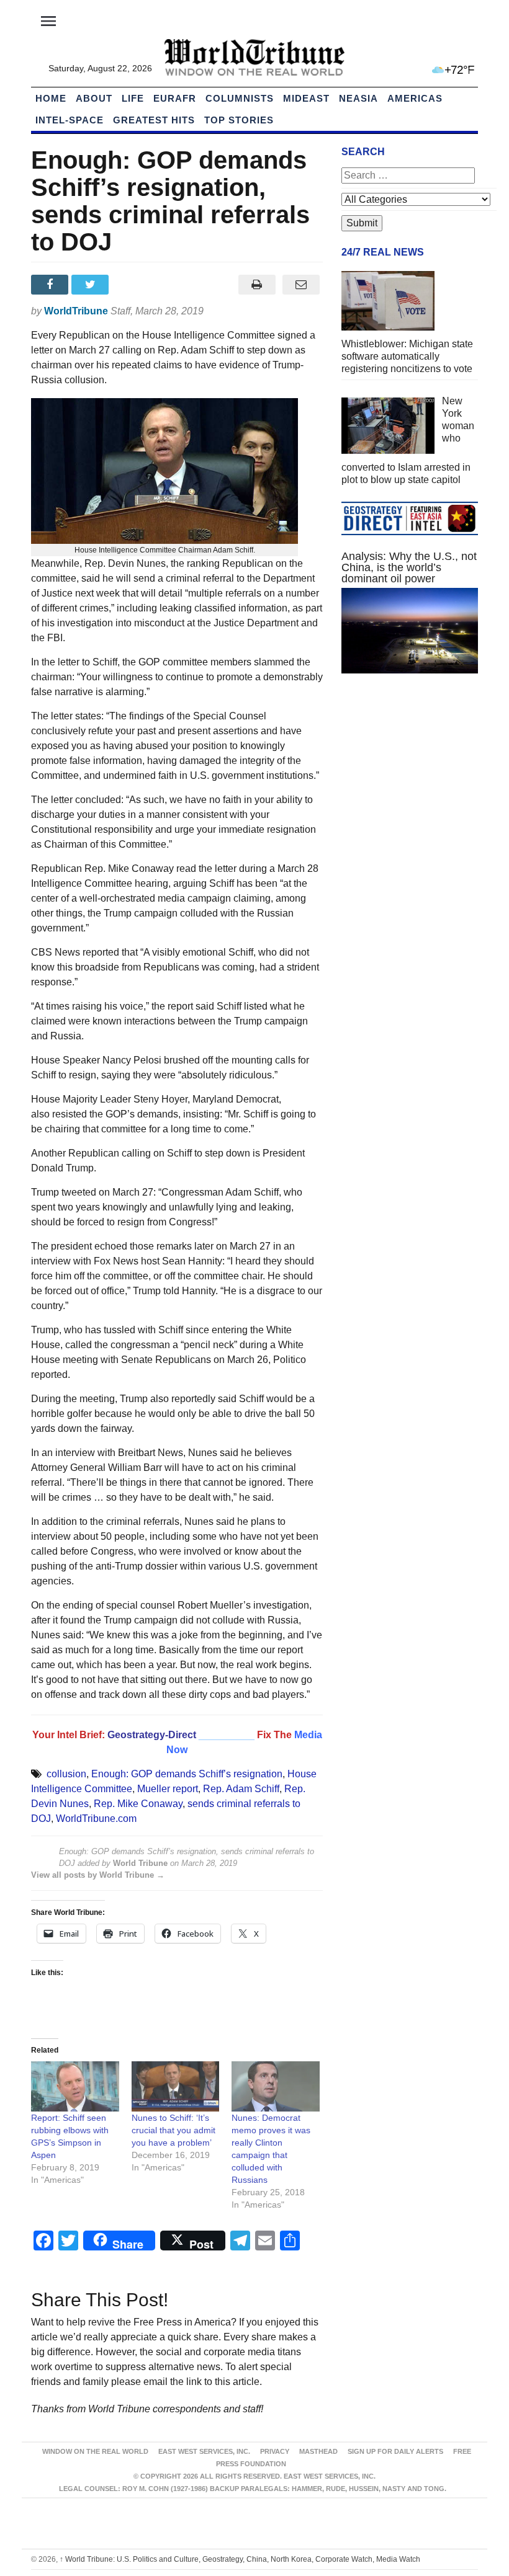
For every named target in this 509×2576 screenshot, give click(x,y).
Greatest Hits (154, 120)
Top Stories (239, 120)
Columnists (240, 98)
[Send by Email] (301, 285)
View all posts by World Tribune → (98, 1875)
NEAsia (358, 98)
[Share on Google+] (133, 285)
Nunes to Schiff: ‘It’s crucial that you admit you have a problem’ (173, 2130)
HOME (51, 98)
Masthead (318, 2451)
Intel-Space (70, 120)
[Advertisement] (410, 776)
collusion (66, 1774)
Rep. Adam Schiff (241, 1789)
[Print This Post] (257, 285)
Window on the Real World (95, 2451)
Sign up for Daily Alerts (395, 2451)
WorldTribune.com (96, 1819)
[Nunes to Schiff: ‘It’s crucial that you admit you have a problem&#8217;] (176, 2086)
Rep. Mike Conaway (138, 1804)
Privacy (275, 2451)
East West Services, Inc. (204, 2451)
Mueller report (168, 1789)
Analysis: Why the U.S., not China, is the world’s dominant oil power (409, 567)
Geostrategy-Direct (152, 1735)
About (94, 98)
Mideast (306, 98)
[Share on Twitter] (92, 285)
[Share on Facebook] (51, 285)
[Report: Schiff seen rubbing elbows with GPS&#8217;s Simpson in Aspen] (75, 2086)
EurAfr (175, 98)
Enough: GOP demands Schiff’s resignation (187, 1774)
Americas (415, 98)
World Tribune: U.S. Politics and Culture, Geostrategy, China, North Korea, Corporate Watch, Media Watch (240, 2559)
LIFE (133, 98)
